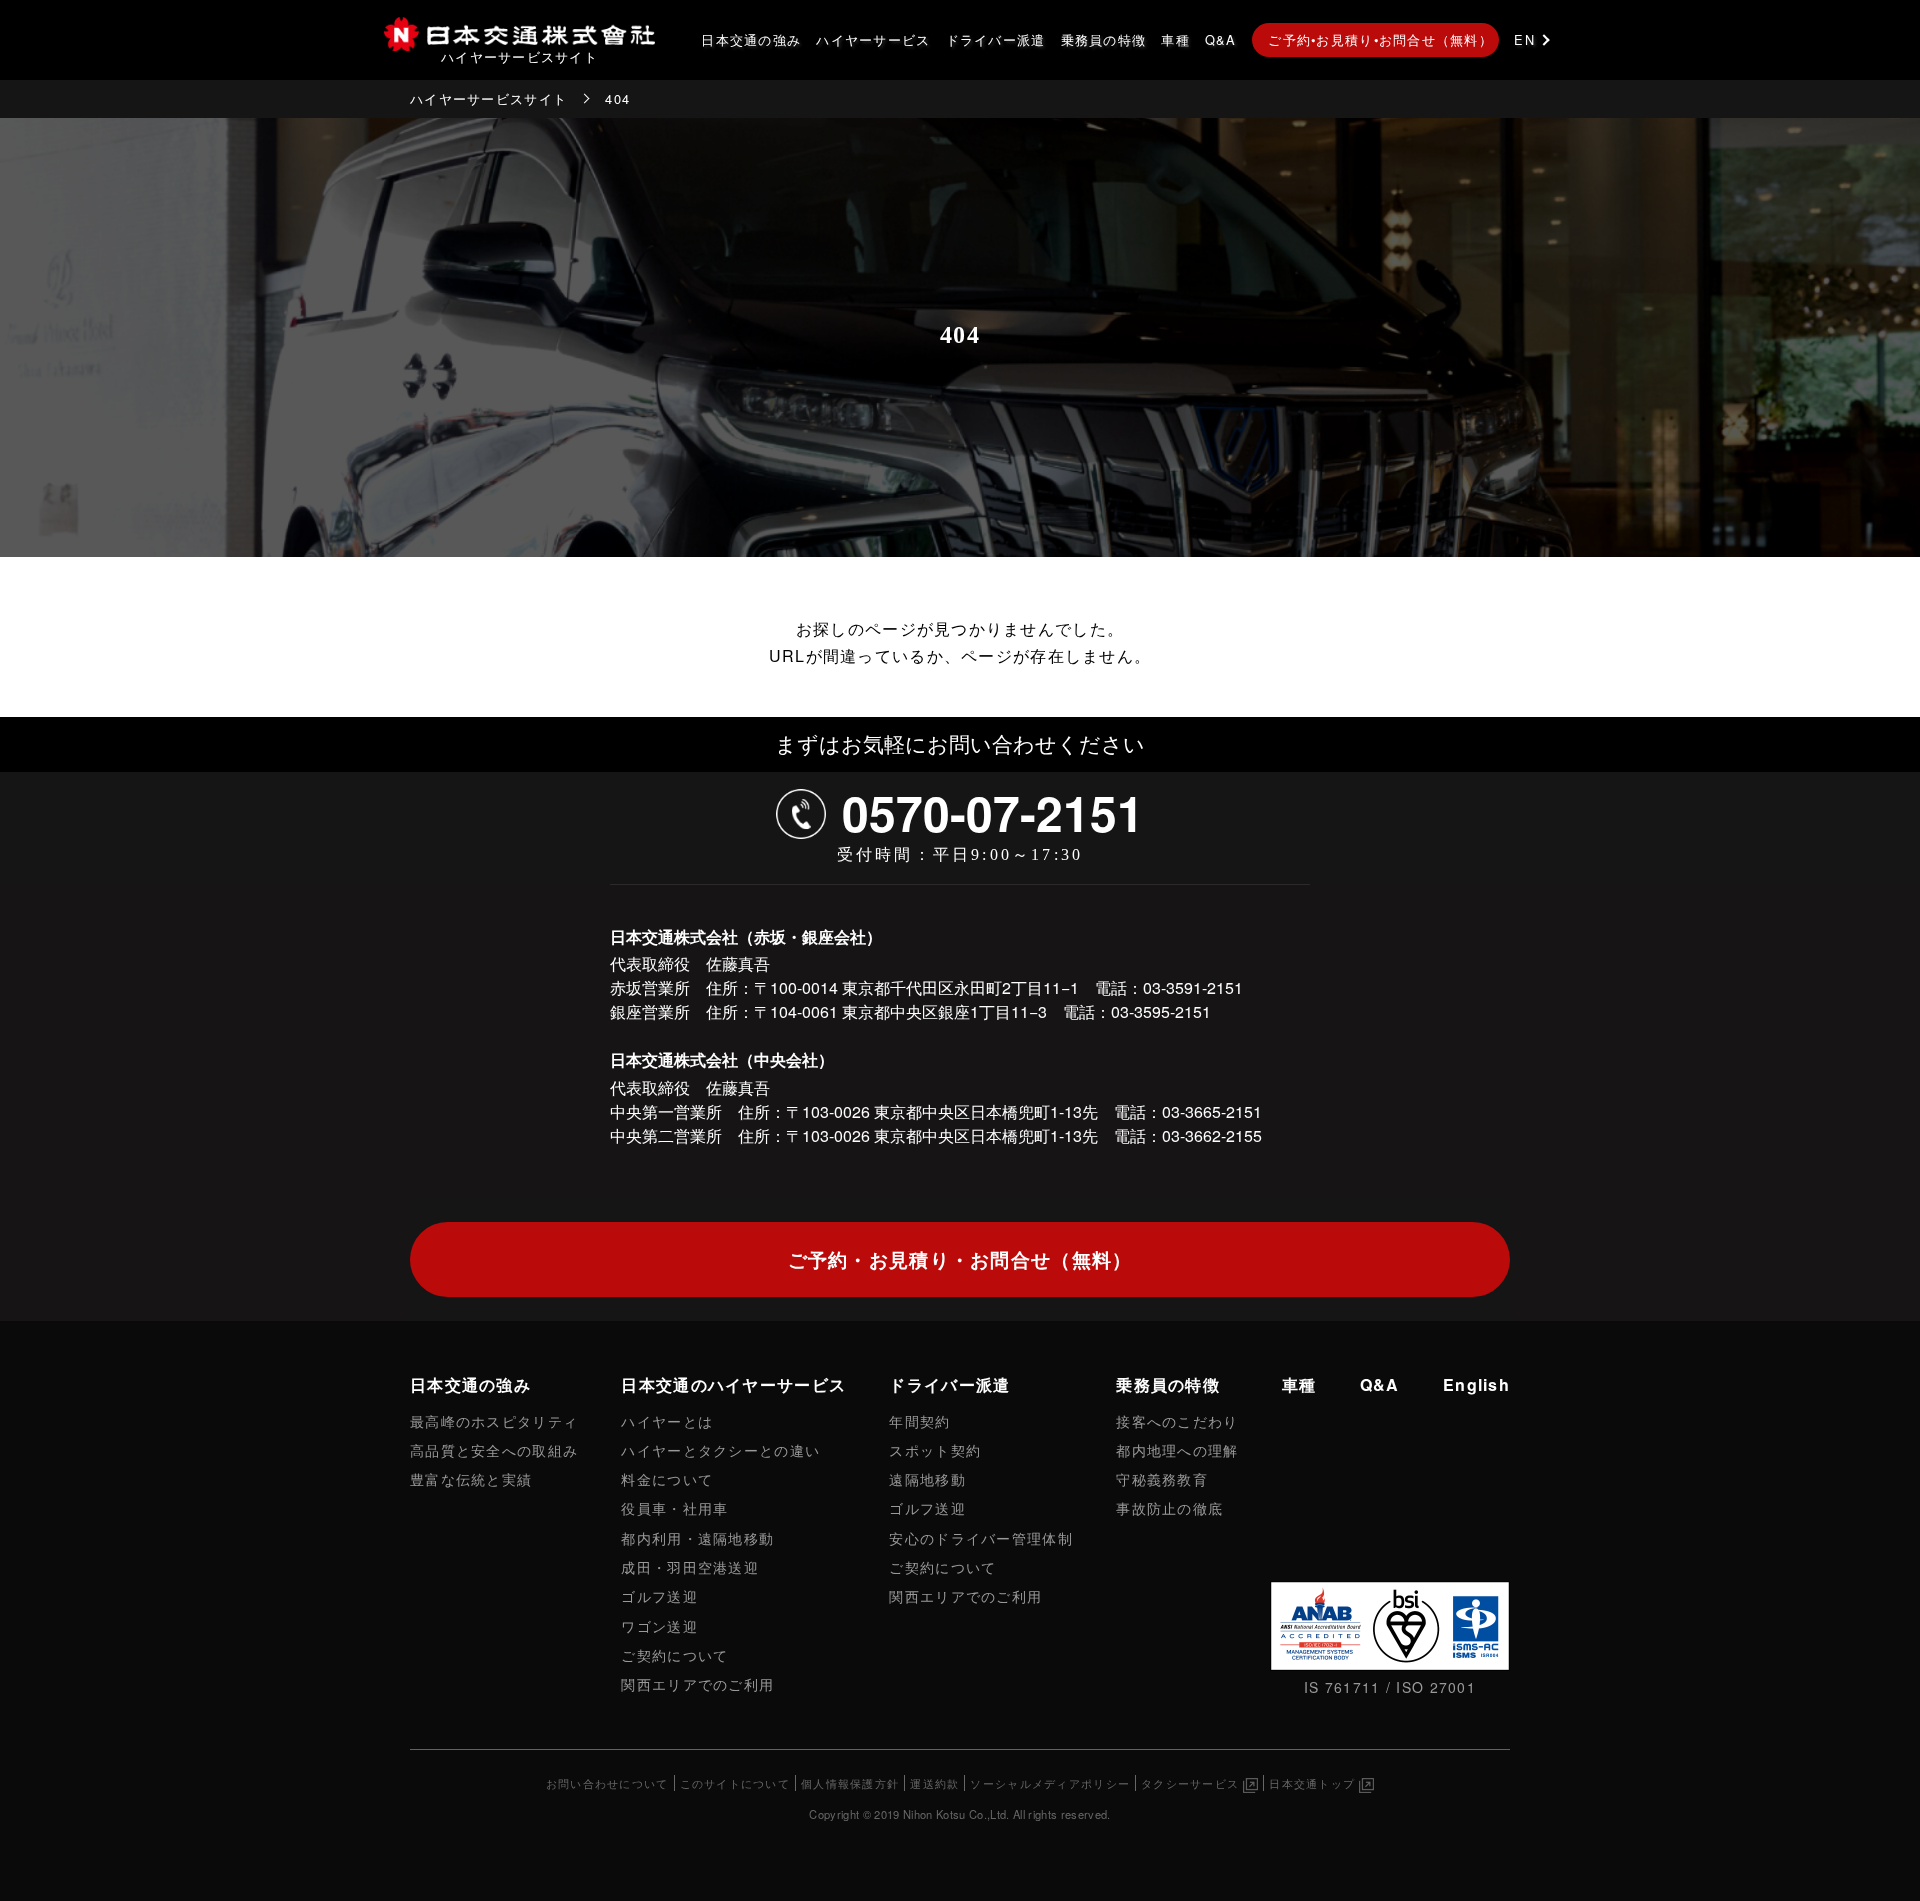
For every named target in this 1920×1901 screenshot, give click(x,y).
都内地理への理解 (1177, 1449)
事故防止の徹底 (1169, 1507)
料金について (667, 1478)
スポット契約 (935, 1449)
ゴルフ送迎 (659, 1595)
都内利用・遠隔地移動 (697, 1537)
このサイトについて (735, 1783)
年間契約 (919, 1420)
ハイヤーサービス (873, 39)
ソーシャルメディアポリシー (1050, 1783)
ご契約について (674, 1654)
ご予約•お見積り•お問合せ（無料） (1380, 39)
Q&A (1221, 39)
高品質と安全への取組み (494, 1449)
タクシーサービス (1190, 1783)
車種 (1175, 39)
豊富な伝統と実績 (471, 1478)
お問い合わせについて (607, 1783)
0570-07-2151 (993, 812)
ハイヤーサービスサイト (488, 98)
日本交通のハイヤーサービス (733, 1384)
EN (1524, 39)
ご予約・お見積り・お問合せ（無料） (960, 1259)
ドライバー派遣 (996, 39)
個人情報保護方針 (850, 1783)
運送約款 (934, 1783)
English (1476, 1384)
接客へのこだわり (1177, 1420)
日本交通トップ (1312, 1783)
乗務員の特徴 (1104, 39)
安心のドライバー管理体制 (980, 1537)
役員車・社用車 (674, 1507)
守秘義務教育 (1162, 1478)
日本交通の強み (751, 39)
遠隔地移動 (927, 1478)
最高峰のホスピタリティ (494, 1420)
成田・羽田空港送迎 (690, 1566)
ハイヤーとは (667, 1420)
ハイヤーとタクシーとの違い (720, 1449)
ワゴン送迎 (659, 1625)
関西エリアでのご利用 (697, 1683)
